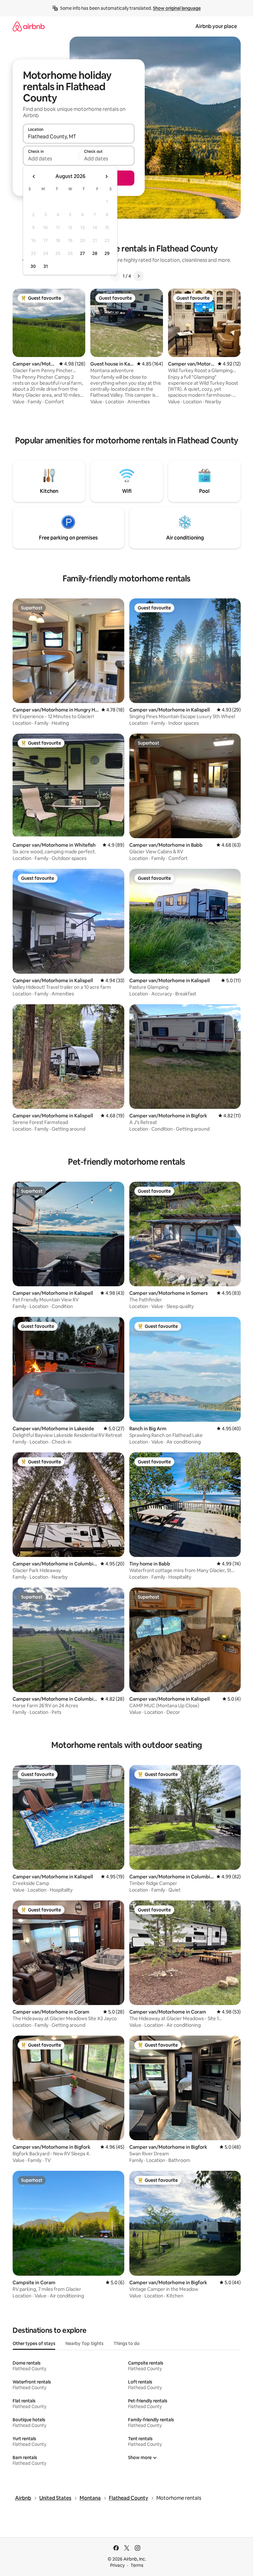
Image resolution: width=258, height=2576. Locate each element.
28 (95, 253)
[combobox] (79, 136)
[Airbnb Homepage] (29, 26)
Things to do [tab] (127, 2343)
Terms (137, 2565)
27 (82, 253)
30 (33, 266)
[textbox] (51, 158)
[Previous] (115, 276)
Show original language (177, 8)
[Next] (138, 276)
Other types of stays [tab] (34, 2343)
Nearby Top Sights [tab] (84, 2343)
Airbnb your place (216, 26)
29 (107, 253)
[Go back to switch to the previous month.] (34, 176)
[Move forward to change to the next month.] (106, 176)
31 (46, 266)
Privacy (117, 2565)
